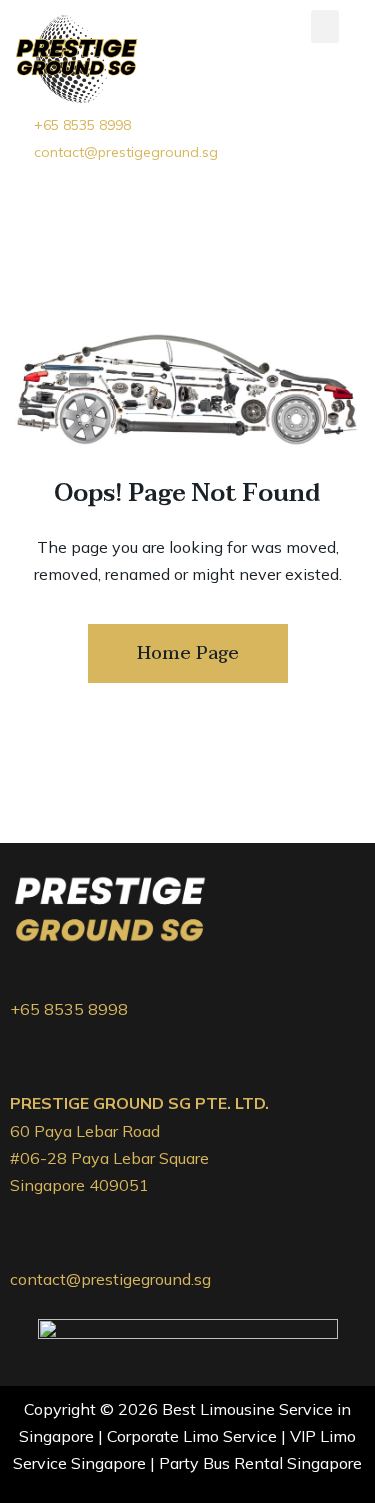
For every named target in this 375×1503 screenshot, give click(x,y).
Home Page (188, 653)
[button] (325, 26)
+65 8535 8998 (69, 1009)
